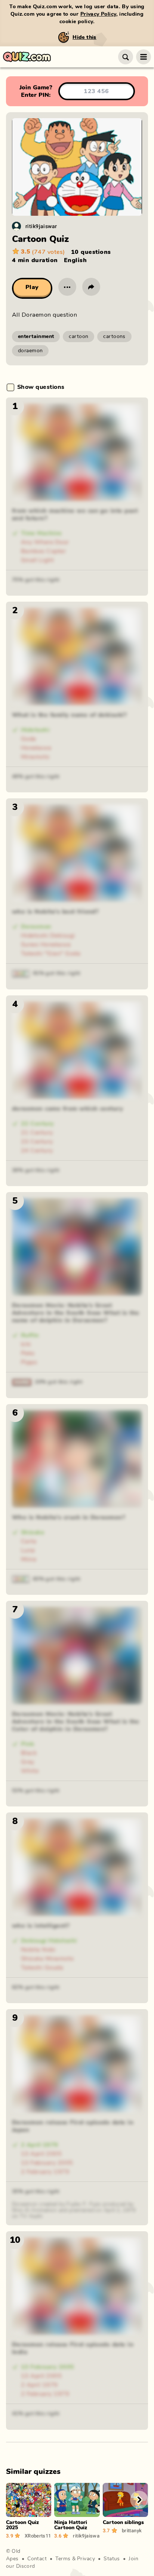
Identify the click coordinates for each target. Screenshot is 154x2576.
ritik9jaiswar (41, 226)
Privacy (86, 2559)
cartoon (78, 337)
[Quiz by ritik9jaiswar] (16, 226)
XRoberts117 (38, 2536)
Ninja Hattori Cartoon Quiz (71, 2525)
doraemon (30, 351)
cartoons (114, 337)
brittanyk (132, 2530)
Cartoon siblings (123, 2523)
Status (112, 2559)
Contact (37, 2559)
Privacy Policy (98, 14)
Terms (63, 2559)
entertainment (36, 337)
